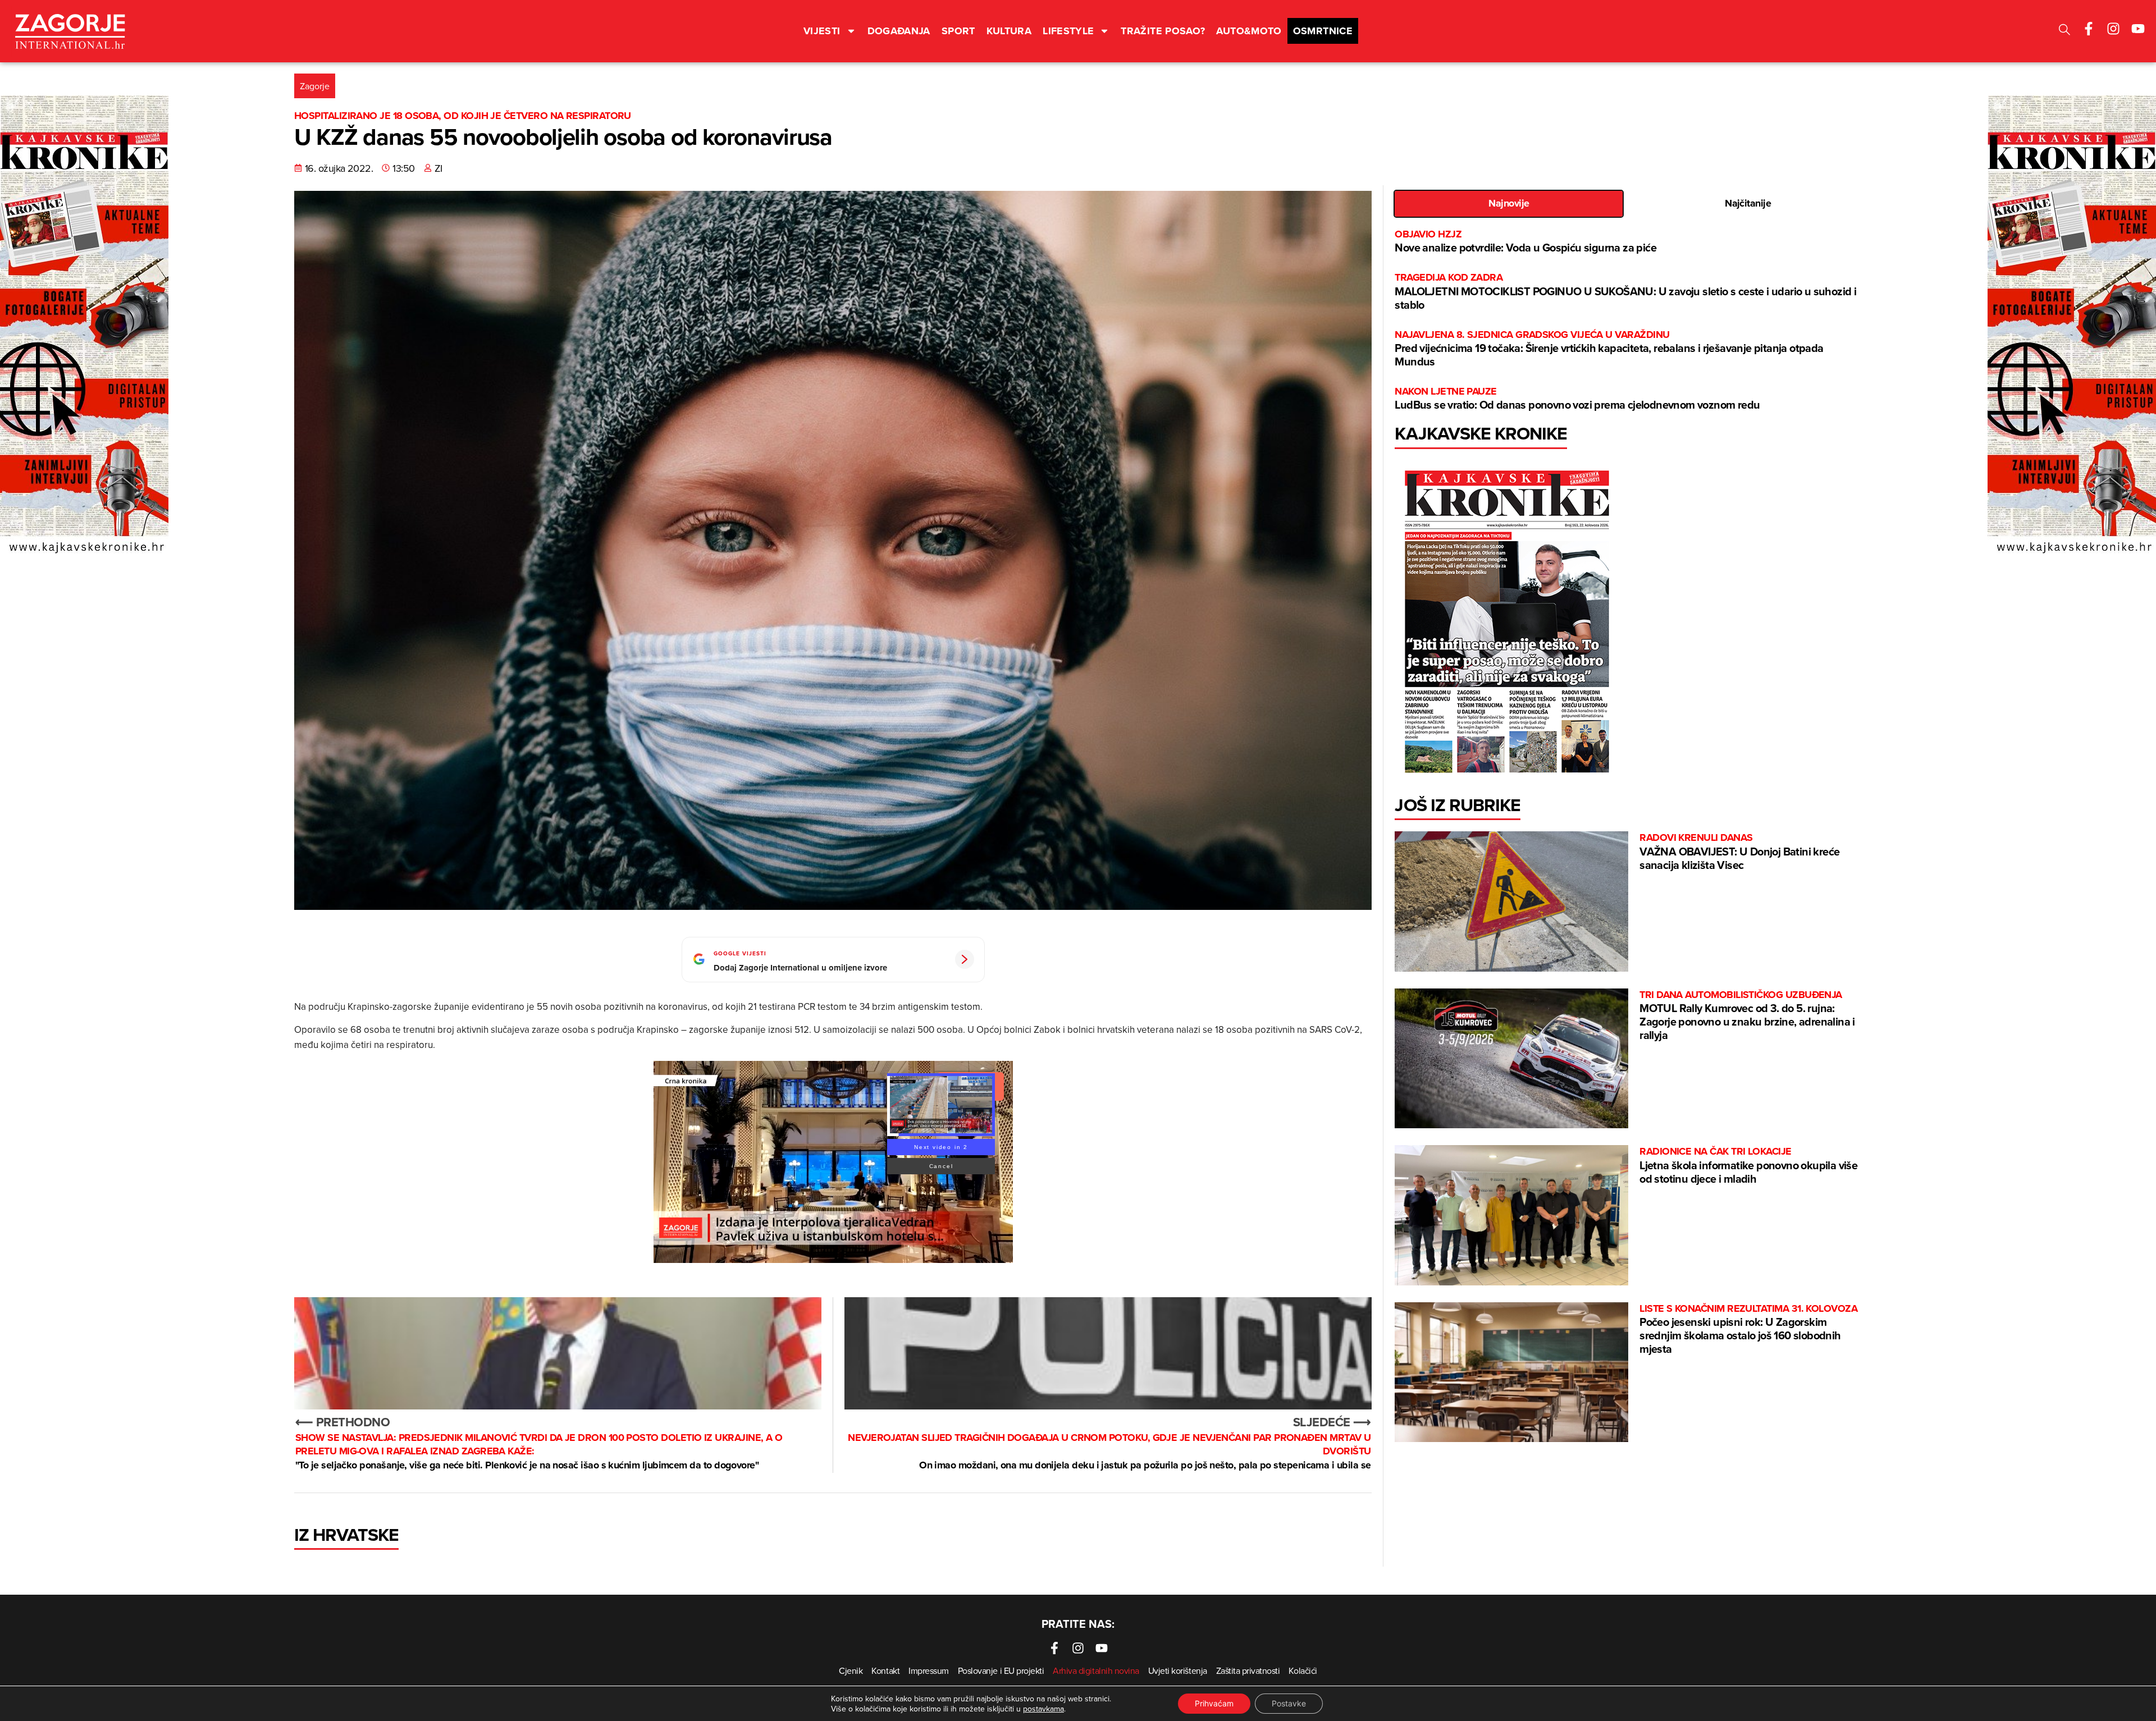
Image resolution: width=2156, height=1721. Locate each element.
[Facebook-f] (2089, 29)
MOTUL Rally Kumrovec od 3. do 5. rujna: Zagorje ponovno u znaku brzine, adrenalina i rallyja (1747, 1016)
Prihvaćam (1214, 1703)
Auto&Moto (1249, 31)
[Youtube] (2138, 29)
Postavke (1289, 1703)
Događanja (899, 31)
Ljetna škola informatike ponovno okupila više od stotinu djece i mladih (1748, 1166)
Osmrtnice (1323, 31)
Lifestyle (1068, 31)
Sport (958, 31)
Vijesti (822, 31)
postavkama (1043, 1709)
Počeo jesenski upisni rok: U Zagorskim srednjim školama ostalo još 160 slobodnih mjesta (1748, 1329)
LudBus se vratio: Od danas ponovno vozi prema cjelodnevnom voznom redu (1577, 399)
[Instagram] (2113, 29)
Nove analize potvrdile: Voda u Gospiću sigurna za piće (1525, 242)
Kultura (1009, 31)
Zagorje (315, 86)
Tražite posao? (1163, 31)
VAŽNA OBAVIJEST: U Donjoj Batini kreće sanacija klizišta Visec (1739, 852)
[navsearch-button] (2064, 31)
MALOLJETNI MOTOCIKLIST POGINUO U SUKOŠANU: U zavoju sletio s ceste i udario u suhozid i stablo (1625, 292)
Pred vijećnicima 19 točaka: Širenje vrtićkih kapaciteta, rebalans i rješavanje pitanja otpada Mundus (1609, 349)
